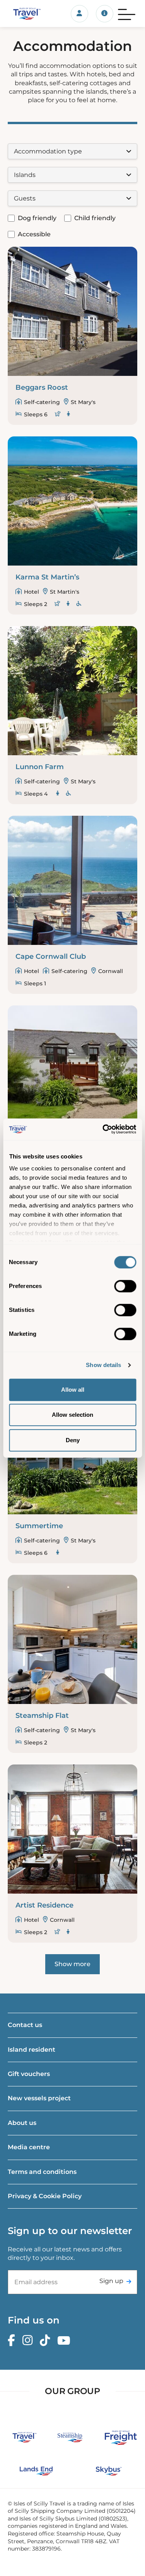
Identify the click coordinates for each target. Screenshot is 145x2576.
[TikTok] (47, 2341)
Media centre (29, 2147)
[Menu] (127, 13)
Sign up (111, 2281)
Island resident (32, 2050)
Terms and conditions (42, 2172)
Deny (73, 1440)
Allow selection (72, 1415)
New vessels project (39, 2098)
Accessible (34, 234)
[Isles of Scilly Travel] (24, 13)
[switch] (125, 1286)
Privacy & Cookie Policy (45, 2196)
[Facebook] (13, 2341)
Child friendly (95, 218)
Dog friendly (37, 218)
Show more (72, 1964)
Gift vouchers (29, 2074)
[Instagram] (29, 2341)
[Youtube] (66, 2341)
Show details (103, 1365)
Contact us (25, 2025)
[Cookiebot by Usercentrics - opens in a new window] (103, 1129)
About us (22, 2123)
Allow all (73, 1390)
